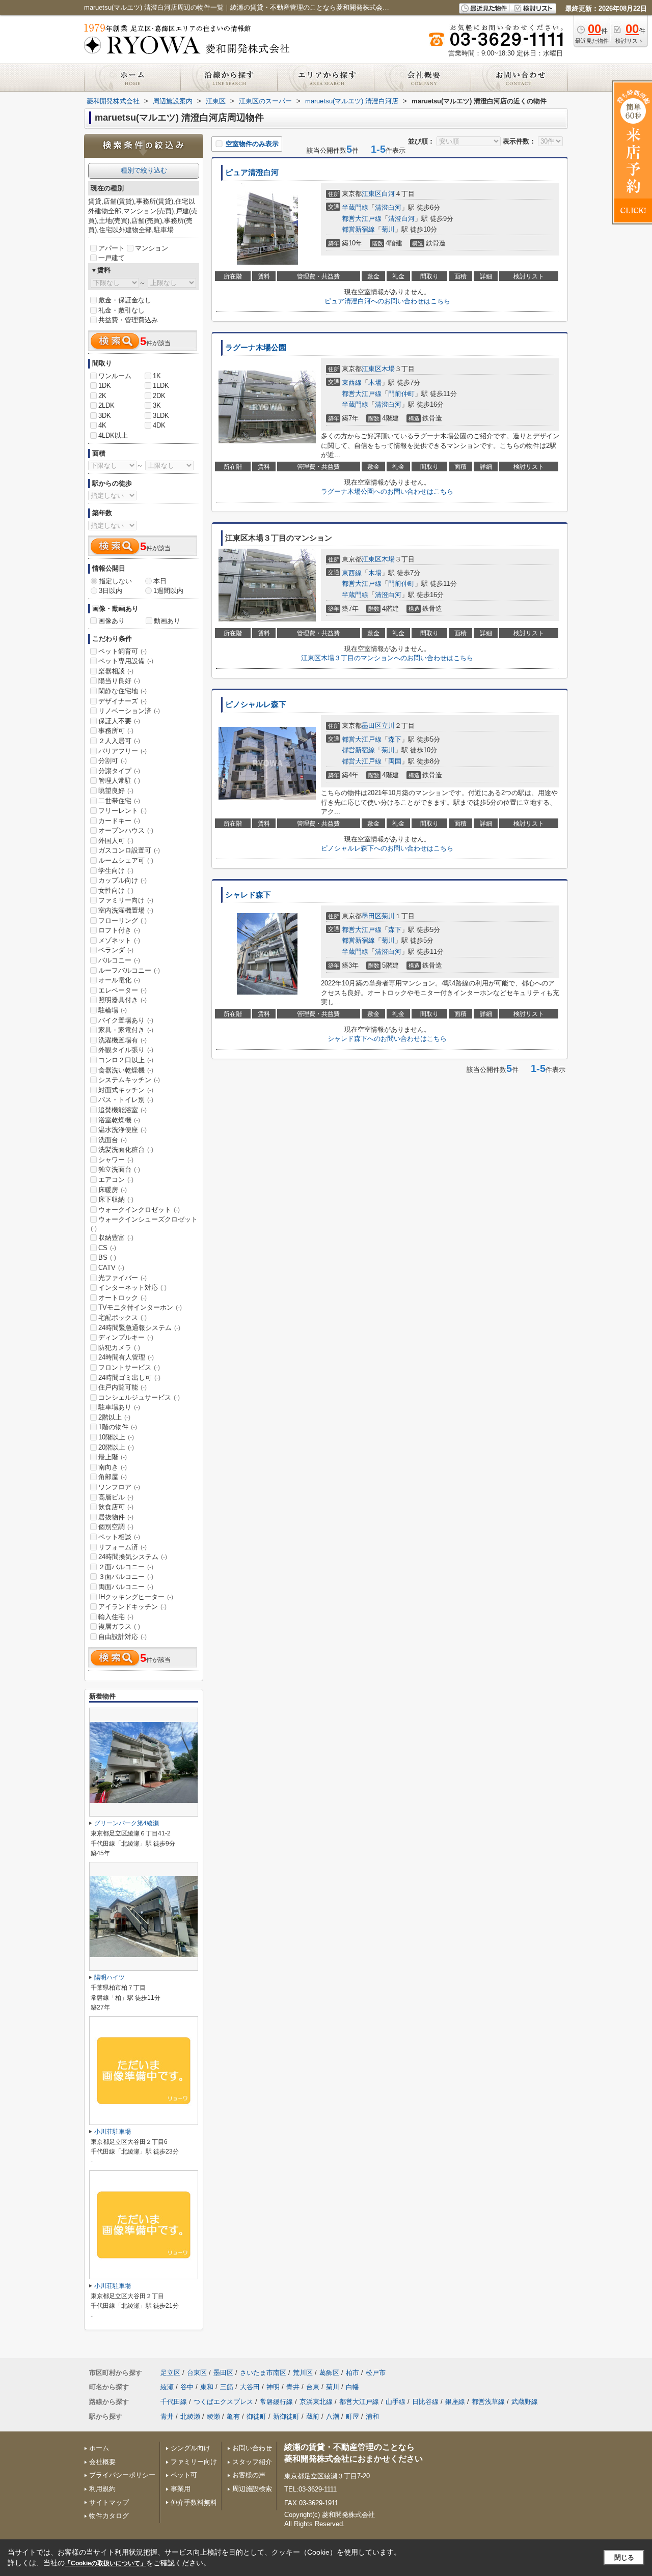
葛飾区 (329, 2373)
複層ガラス (119, 1626)
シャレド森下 (248, 895)
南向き (113, 1467)
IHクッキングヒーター (136, 1597)
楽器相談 (116, 671)
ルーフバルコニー (129, 970)
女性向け (116, 890)
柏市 (352, 2373)
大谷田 (250, 2387)
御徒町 (256, 2416)
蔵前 (313, 2416)
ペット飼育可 (123, 651)
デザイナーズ (123, 701)
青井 (293, 2387)
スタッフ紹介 (252, 2462)
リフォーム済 (123, 1547)
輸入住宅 (116, 1617)
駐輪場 (113, 1010)
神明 (273, 2387)
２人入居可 (119, 741)
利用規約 (102, 2489)
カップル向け (123, 880)
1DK (105, 386)
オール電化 (119, 980)
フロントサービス (129, 1367)
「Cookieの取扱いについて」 (105, 2563)
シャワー (116, 1160)
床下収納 (116, 1199)
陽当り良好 (119, 681)
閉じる (624, 2557)
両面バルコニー (126, 1587)
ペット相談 (119, 1537)
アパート (112, 248)
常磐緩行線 (276, 2402)
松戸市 (376, 2373)
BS (107, 1257)
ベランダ (116, 950)
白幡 (352, 2387)
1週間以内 (168, 591)
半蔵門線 (355, 207)
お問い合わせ (252, 2448)
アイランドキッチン (132, 1607)
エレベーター (123, 990)
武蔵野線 (525, 2402)
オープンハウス (126, 830)
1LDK (161, 386)
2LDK (106, 405)
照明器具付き (123, 1000)
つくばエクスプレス (223, 2402)
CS (107, 1248)
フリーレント (123, 811)
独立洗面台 (119, 1169)
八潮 (333, 2416)
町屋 (352, 2416)
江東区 (372, 194)
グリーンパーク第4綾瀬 (127, 1823)
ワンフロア (119, 1487)
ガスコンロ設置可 (129, 850)
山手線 (396, 2402)
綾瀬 (167, 2387)
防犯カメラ (119, 1348)
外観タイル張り (126, 1050)
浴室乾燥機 (119, 1120)
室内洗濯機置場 (126, 910)
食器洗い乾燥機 (126, 1070)
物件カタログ (109, 2516)
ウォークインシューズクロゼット (144, 1224)
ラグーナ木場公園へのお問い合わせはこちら (387, 491)
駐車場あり (119, 1407)
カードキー (119, 821)
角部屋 (113, 1477)
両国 (395, 761)
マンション (152, 248)
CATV (111, 1268)
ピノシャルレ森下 (256, 704)
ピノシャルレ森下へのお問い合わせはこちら (387, 848)
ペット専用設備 (126, 661)
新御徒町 (286, 2416)
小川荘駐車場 (113, 2132)
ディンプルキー (126, 1337)
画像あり (112, 621)
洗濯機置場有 (123, 1040)
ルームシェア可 (126, 860)
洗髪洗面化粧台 (126, 1150)
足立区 (170, 2373)
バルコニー (119, 960)
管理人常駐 (119, 781)
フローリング (123, 921)
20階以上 (116, 1447)
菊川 (388, 229)
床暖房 (113, 1190)
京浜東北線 (316, 2402)
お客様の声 (249, 2475)
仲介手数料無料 (194, 2502)
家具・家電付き (126, 1030)
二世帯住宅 (119, 801)
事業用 (181, 2489)
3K (157, 405)
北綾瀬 (190, 2416)
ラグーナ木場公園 (256, 348)
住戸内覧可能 (123, 1387)
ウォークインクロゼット (139, 1210)
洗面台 (113, 1140)
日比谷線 (425, 2402)
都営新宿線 (358, 229)
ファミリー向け (126, 900)
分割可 (113, 761)
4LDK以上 (113, 435)
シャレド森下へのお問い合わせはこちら (387, 1039)
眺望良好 (116, 791)
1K (157, 376)
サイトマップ (109, 2502)
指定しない (115, 581)
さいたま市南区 (263, 2373)
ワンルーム (115, 376)
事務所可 (116, 731)
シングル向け (191, 2448)
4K (102, 425)
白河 (388, 194)
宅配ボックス (123, 1318)
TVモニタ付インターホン (140, 1307)
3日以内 (111, 591)
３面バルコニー (126, 1577)
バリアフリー (123, 751)
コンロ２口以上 (126, 1060)
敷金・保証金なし (125, 300)
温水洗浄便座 (123, 1130)
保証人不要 (119, 721)
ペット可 (184, 2475)
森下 (395, 739)
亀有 (233, 2416)
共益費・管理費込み (128, 320)
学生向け (116, 871)
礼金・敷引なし (121, 310)
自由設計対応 (123, 1637)
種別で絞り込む (144, 170)
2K (102, 396)
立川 (388, 726)
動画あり (167, 621)
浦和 (372, 2416)
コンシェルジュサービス (139, 1397)
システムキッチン (129, 1080)
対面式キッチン (126, 1090)
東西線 (352, 383)
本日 (160, 581)
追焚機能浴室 (123, 1110)
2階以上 (114, 1417)
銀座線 (455, 2402)
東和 (207, 2387)
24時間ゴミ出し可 (129, 1378)
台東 (313, 2387)
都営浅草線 (488, 2402)
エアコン (116, 1180)
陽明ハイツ (110, 1977)
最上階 (113, 1457)
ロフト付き (119, 930)
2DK (159, 396)
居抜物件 (116, 1517)
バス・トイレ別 (126, 1100)
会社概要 (102, 2462)
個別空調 (116, 1527)
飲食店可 (116, 1507)
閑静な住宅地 (123, 691)
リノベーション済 (129, 711)
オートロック (123, 1298)
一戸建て (112, 258)
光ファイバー (123, 1278)
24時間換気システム (133, 1557)
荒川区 (303, 2373)
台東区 (197, 2373)
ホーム (99, 2448)
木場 (388, 369)
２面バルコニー (126, 1567)
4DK (159, 425)
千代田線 (174, 2402)
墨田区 (372, 726)
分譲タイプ (119, 771)
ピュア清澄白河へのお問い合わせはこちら (387, 301)
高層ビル (116, 1497)
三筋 (227, 2387)
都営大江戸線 (362, 219)
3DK (105, 416)
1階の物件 (118, 1427)
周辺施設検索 (252, 2489)
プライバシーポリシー (122, 2475)
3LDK (161, 416)
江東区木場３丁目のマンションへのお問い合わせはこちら (387, 658)
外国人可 (116, 841)
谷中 (187, 2387)
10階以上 (116, 1437)
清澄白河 (388, 207)
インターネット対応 (132, 1287)
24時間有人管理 (126, 1357)
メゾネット (119, 940)
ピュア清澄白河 (252, 173)
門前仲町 (401, 394)
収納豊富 (116, 1238)
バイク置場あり (126, 1020)
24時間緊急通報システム (139, 1328)
